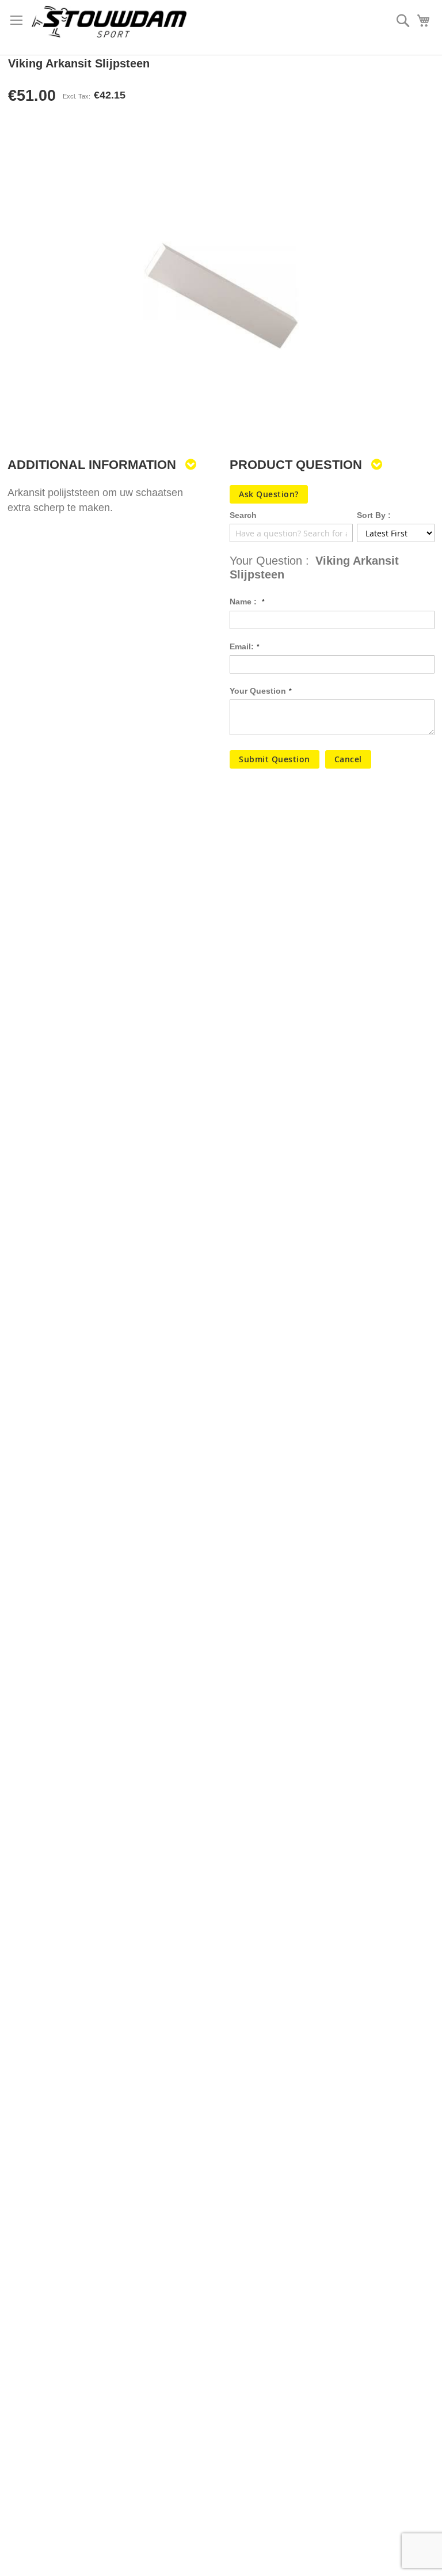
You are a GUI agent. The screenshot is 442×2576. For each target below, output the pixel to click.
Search (243, 515)
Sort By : (374, 515)
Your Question (258, 691)
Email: (242, 646)
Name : (244, 602)
